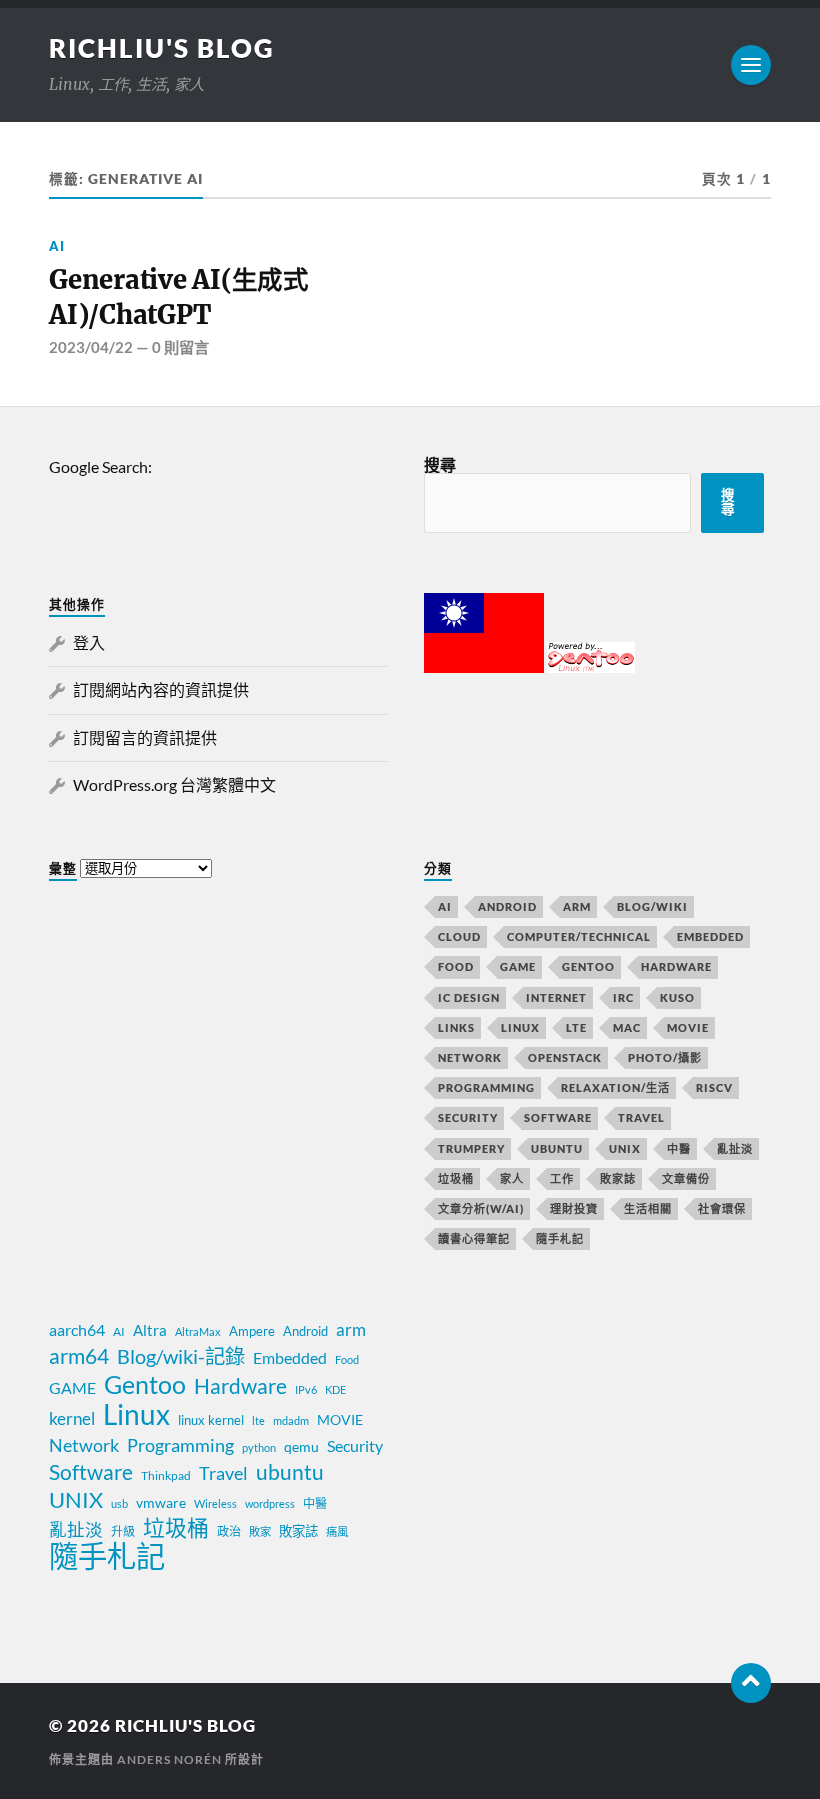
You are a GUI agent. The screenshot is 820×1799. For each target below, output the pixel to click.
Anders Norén (169, 1759)
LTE (576, 1027)
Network (470, 1057)
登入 (89, 642)
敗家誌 (618, 1178)
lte (258, 1420)
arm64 (79, 1356)
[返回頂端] (751, 1683)
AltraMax (198, 1331)
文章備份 (686, 1178)
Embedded (710, 936)
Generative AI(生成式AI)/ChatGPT (179, 297)
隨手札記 (560, 1238)
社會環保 (722, 1208)
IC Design (469, 997)
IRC (623, 997)
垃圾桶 (456, 1178)
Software (558, 1117)
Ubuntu (557, 1148)
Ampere (252, 1331)
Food (456, 966)
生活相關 (648, 1208)
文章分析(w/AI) (481, 1208)
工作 (562, 1178)
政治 (229, 1531)
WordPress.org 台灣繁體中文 (174, 784)
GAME (518, 966)
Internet (556, 997)
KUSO (677, 997)
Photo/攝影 (665, 1057)
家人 (512, 1178)
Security (468, 1117)
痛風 (337, 1531)
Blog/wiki (652, 906)
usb (119, 1503)
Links (456, 1027)
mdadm (291, 1420)
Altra (150, 1330)
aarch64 (77, 1329)
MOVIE (688, 1027)
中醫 (679, 1148)
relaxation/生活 (615, 1087)
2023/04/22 (91, 347)
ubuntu (290, 1472)
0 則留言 (180, 347)
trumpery (471, 1148)
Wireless (215, 1503)
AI (57, 246)
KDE (335, 1389)
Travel (641, 1117)
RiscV (714, 1087)
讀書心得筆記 (474, 1238)
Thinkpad (166, 1475)
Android (507, 906)
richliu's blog (162, 48)
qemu (301, 1446)
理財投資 (574, 1208)
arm (351, 1330)
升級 (123, 1531)
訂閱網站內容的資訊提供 (161, 689)
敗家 (260, 1531)
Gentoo (588, 966)
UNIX (625, 1148)
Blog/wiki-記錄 (181, 1356)
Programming (486, 1087)
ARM (577, 906)
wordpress (270, 1503)
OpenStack (565, 1057)
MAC (627, 1027)
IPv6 (306, 1389)
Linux (520, 1027)
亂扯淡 (735, 1148)
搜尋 (440, 464)
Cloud (459, 936)
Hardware (676, 966)
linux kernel (211, 1420)
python (259, 1447)
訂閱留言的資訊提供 (145, 737)
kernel (72, 1418)
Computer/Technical (579, 936)
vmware (161, 1502)
